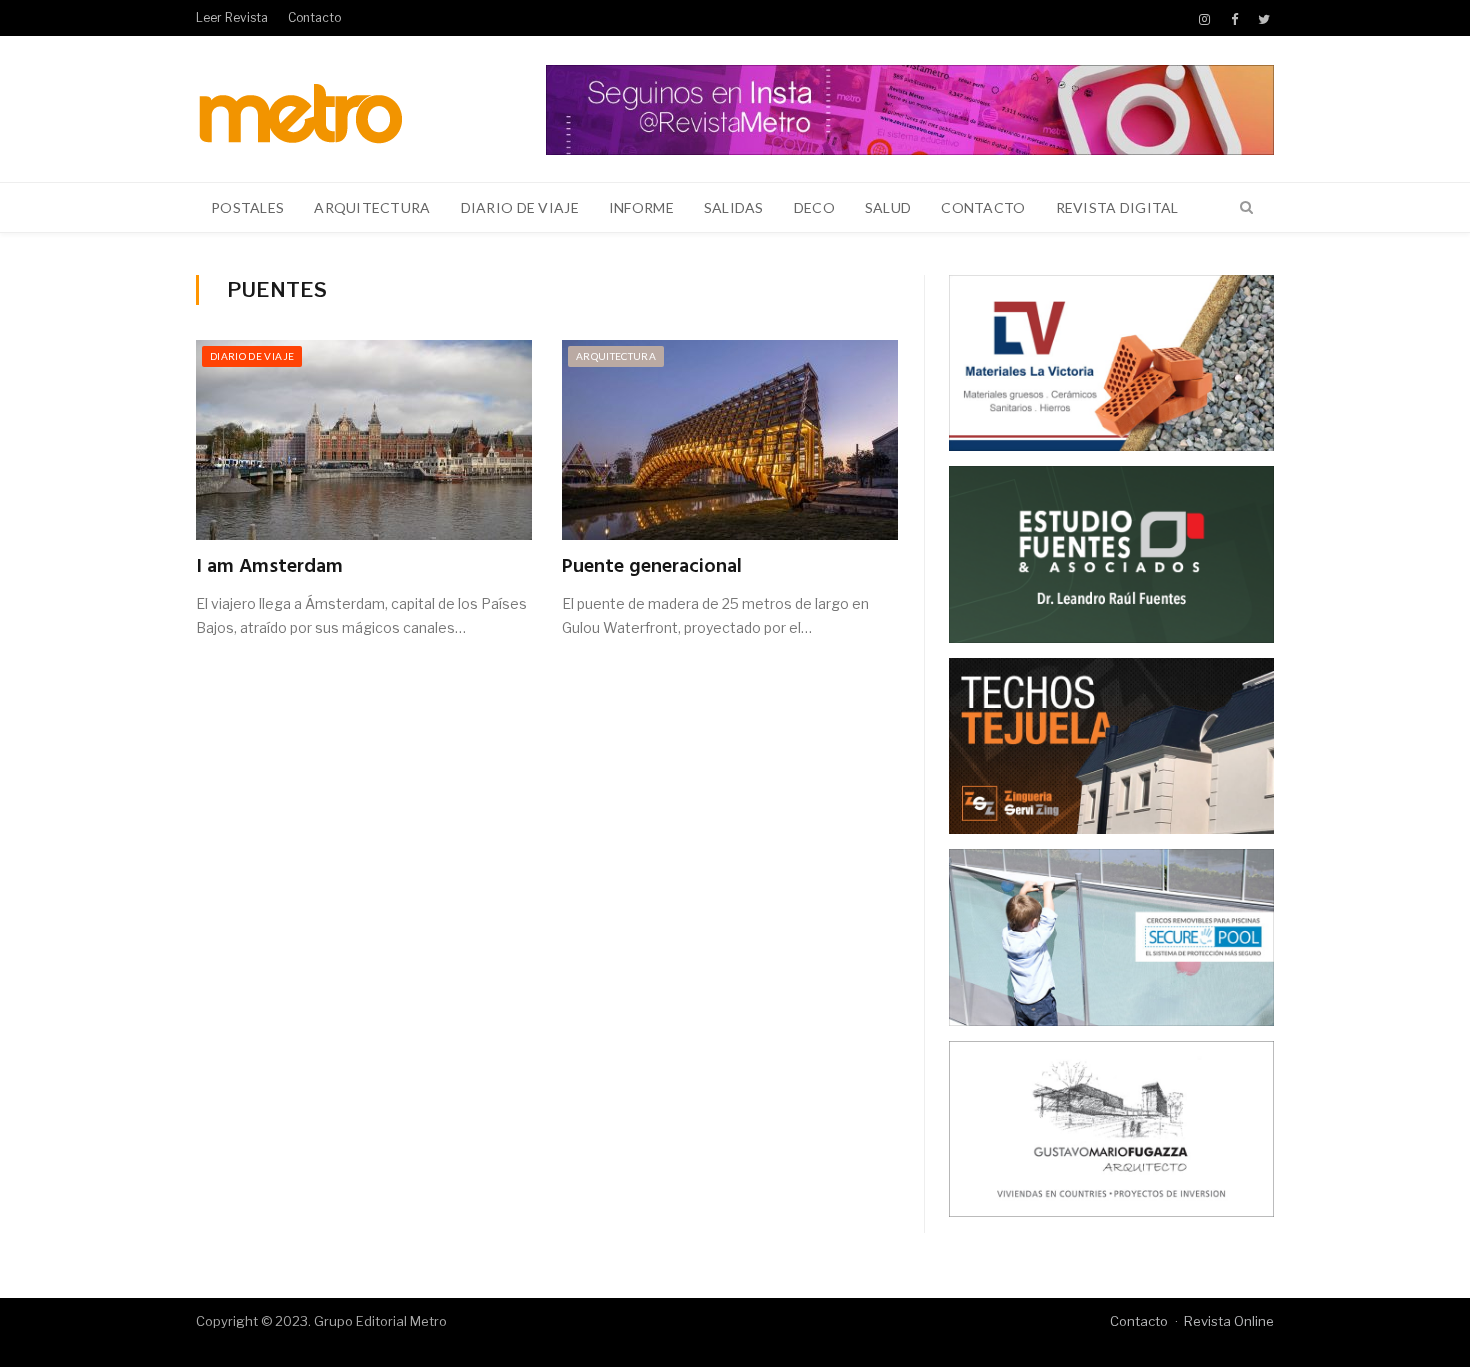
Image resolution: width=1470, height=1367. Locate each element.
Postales (247, 207)
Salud (888, 207)
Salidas (734, 207)
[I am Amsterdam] (364, 440)
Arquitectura (372, 207)
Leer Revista (232, 17)
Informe (641, 207)
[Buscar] (1246, 208)
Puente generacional (652, 567)
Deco (814, 207)
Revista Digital (1117, 207)
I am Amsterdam (269, 567)
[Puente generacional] (730, 440)
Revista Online (1229, 1321)
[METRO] (300, 108)
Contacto (314, 17)
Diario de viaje (520, 207)
